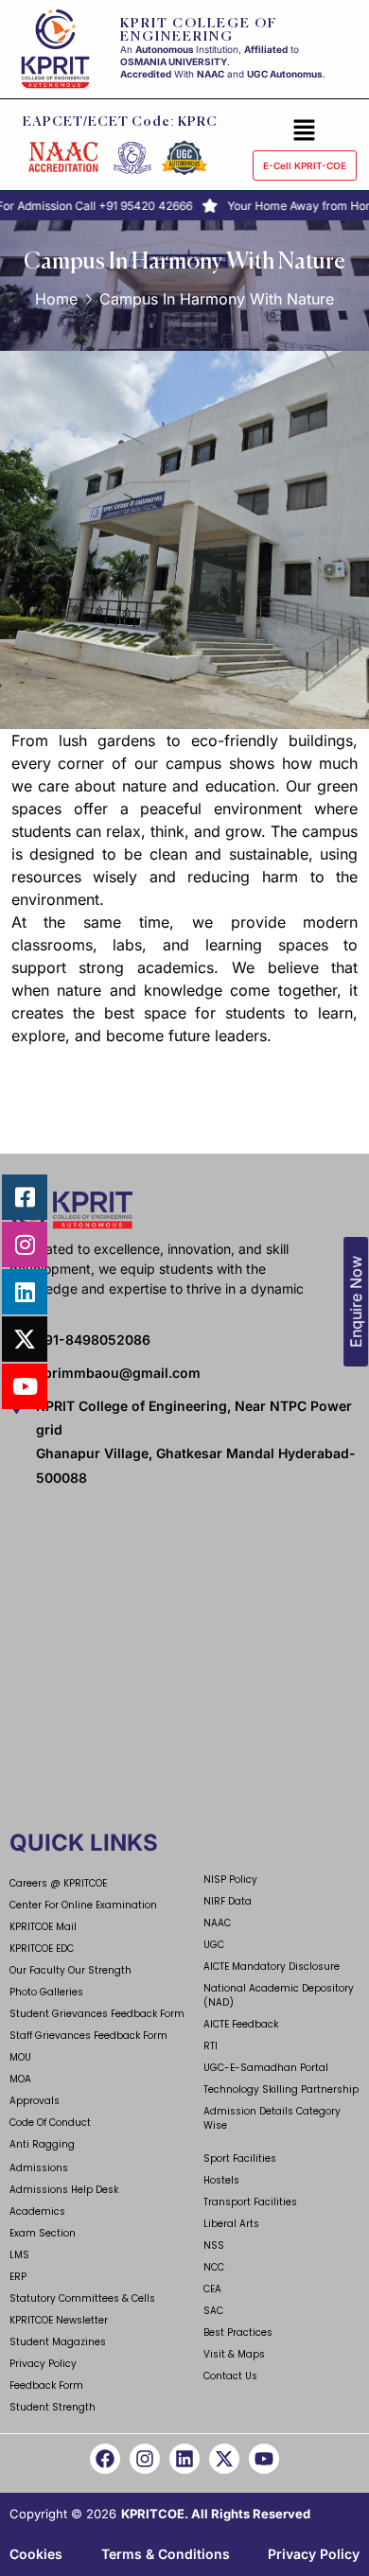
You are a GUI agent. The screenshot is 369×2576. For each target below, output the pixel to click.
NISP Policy (230, 1880)
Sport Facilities (240, 2158)
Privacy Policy (43, 2364)
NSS (214, 2245)
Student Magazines (58, 2342)
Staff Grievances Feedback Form (88, 2036)
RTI (211, 2046)
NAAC (217, 1923)
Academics (37, 2211)
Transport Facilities (250, 2202)
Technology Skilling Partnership (281, 2089)
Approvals (35, 2101)
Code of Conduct (50, 2123)
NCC (214, 2267)
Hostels (221, 2180)
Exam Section (43, 2233)
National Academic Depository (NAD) (279, 1995)
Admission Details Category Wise (272, 2118)
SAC (213, 2311)
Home (56, 299)
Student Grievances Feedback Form (97, 2014)
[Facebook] (105, 2459)
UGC (214, 1945)
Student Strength (53, 2407)
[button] (305, 130)
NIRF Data (228, 1901)
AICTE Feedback (241, 2024)
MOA (20, 2079)
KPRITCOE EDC (42, 1949)
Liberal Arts (231, 2224)
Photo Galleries (46, 1992)
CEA (212, 2289)
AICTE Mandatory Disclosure (272, 1967)
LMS (19, 2255)
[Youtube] (264, 2459)
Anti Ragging (42, 2144)
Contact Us (230, 2376)
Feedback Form (46, 2385)
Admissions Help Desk (64, 2190)
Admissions (39, 2168)
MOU (20, 2057)
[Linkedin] (184, 2459)
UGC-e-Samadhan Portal (266, 2068)
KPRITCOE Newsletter (59, 2320)
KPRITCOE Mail (43, 1927)
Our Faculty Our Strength (70, 1970)
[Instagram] (145, 2459)
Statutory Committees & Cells (82, 2298)
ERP (18, 2277)
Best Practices (238, 2332)
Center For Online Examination (83, 1905)
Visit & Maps (234, 2354)
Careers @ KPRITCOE (58, 1883)
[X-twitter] (224, 2459)
